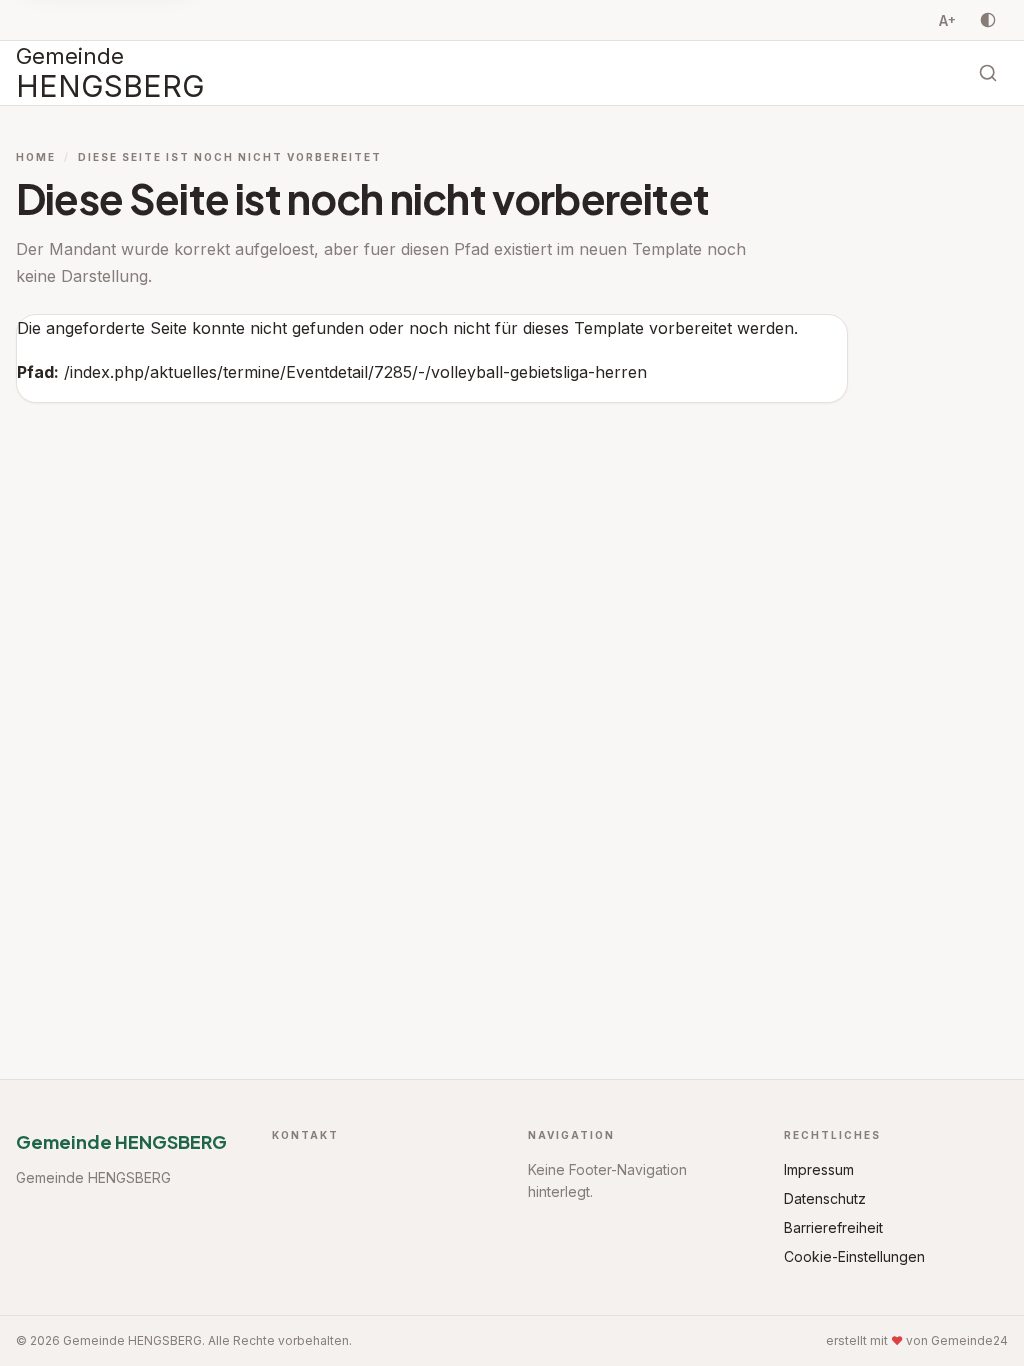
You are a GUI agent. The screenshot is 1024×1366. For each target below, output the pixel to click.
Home (36, 157)
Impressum (819, 1169)
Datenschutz (825, 1198)
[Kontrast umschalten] (988, 20)
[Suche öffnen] (988, 73)
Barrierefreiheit (833, 1227)
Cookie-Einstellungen (854, 1256)
